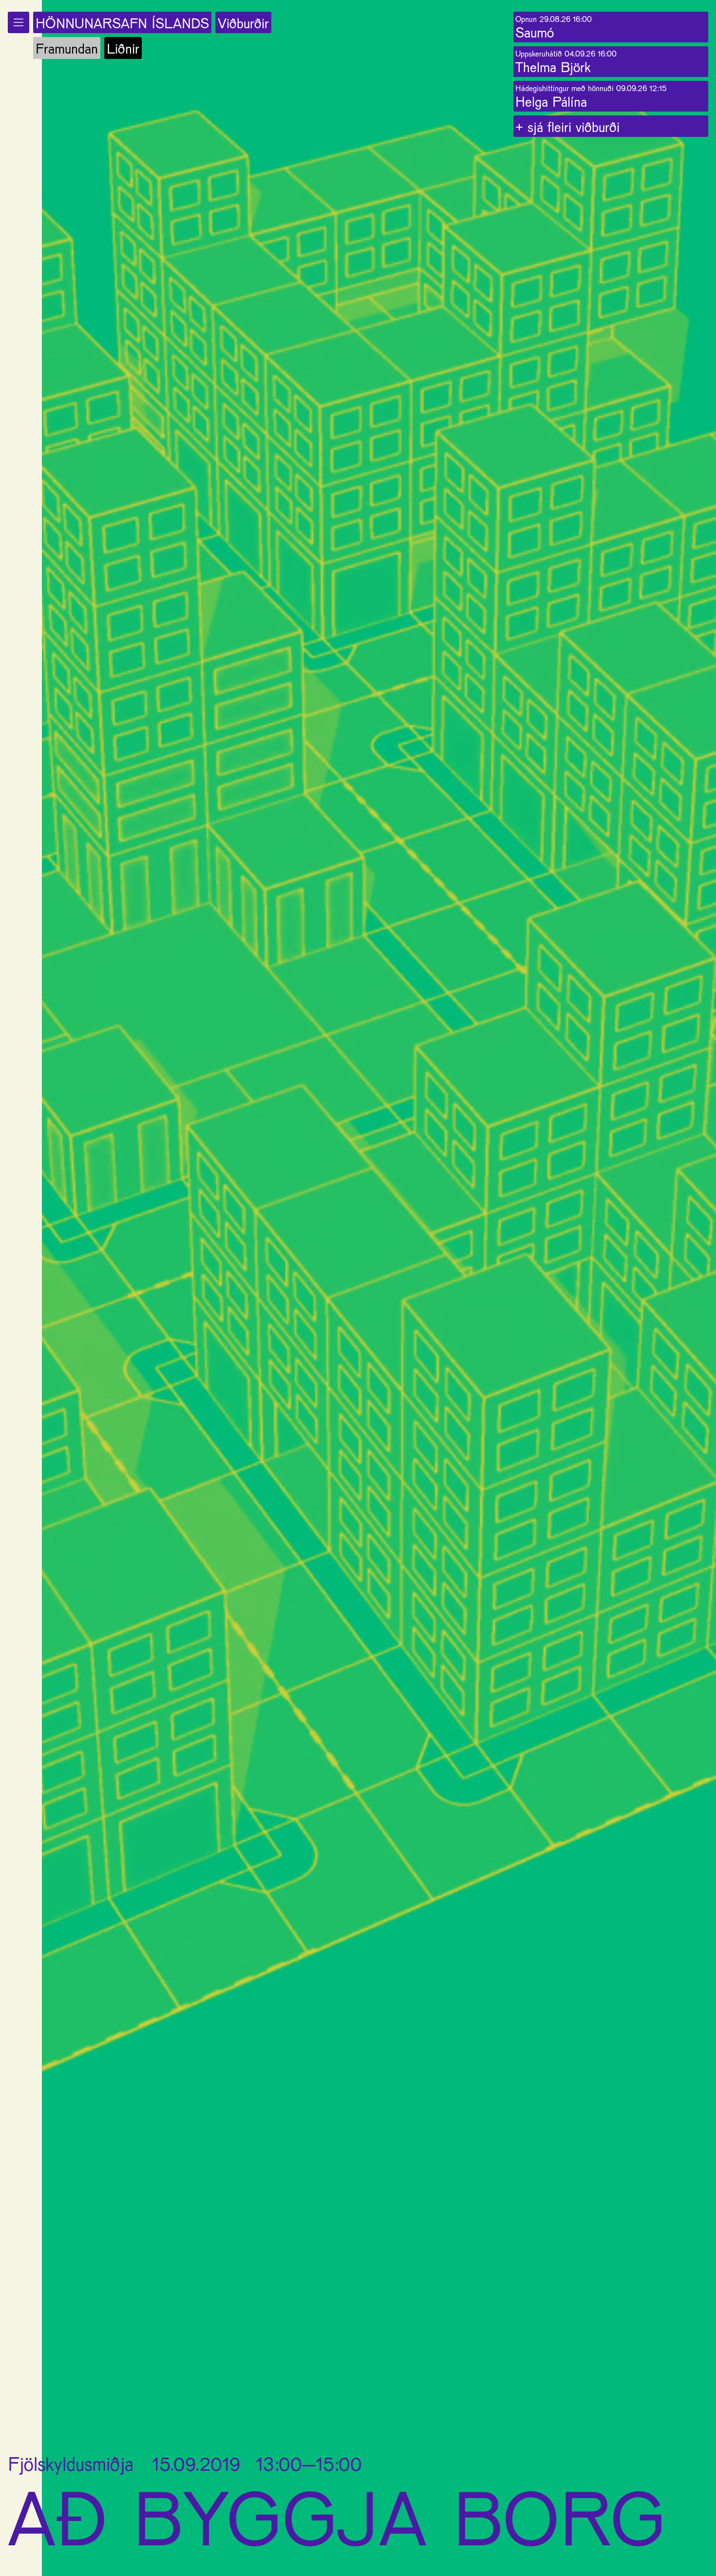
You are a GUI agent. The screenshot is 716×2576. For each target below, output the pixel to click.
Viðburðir (243, 23)
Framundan (67, 48)
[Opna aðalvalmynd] (19, 22)
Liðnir (123, 48)
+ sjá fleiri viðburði (567, 126)
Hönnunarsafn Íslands (122, 23)
